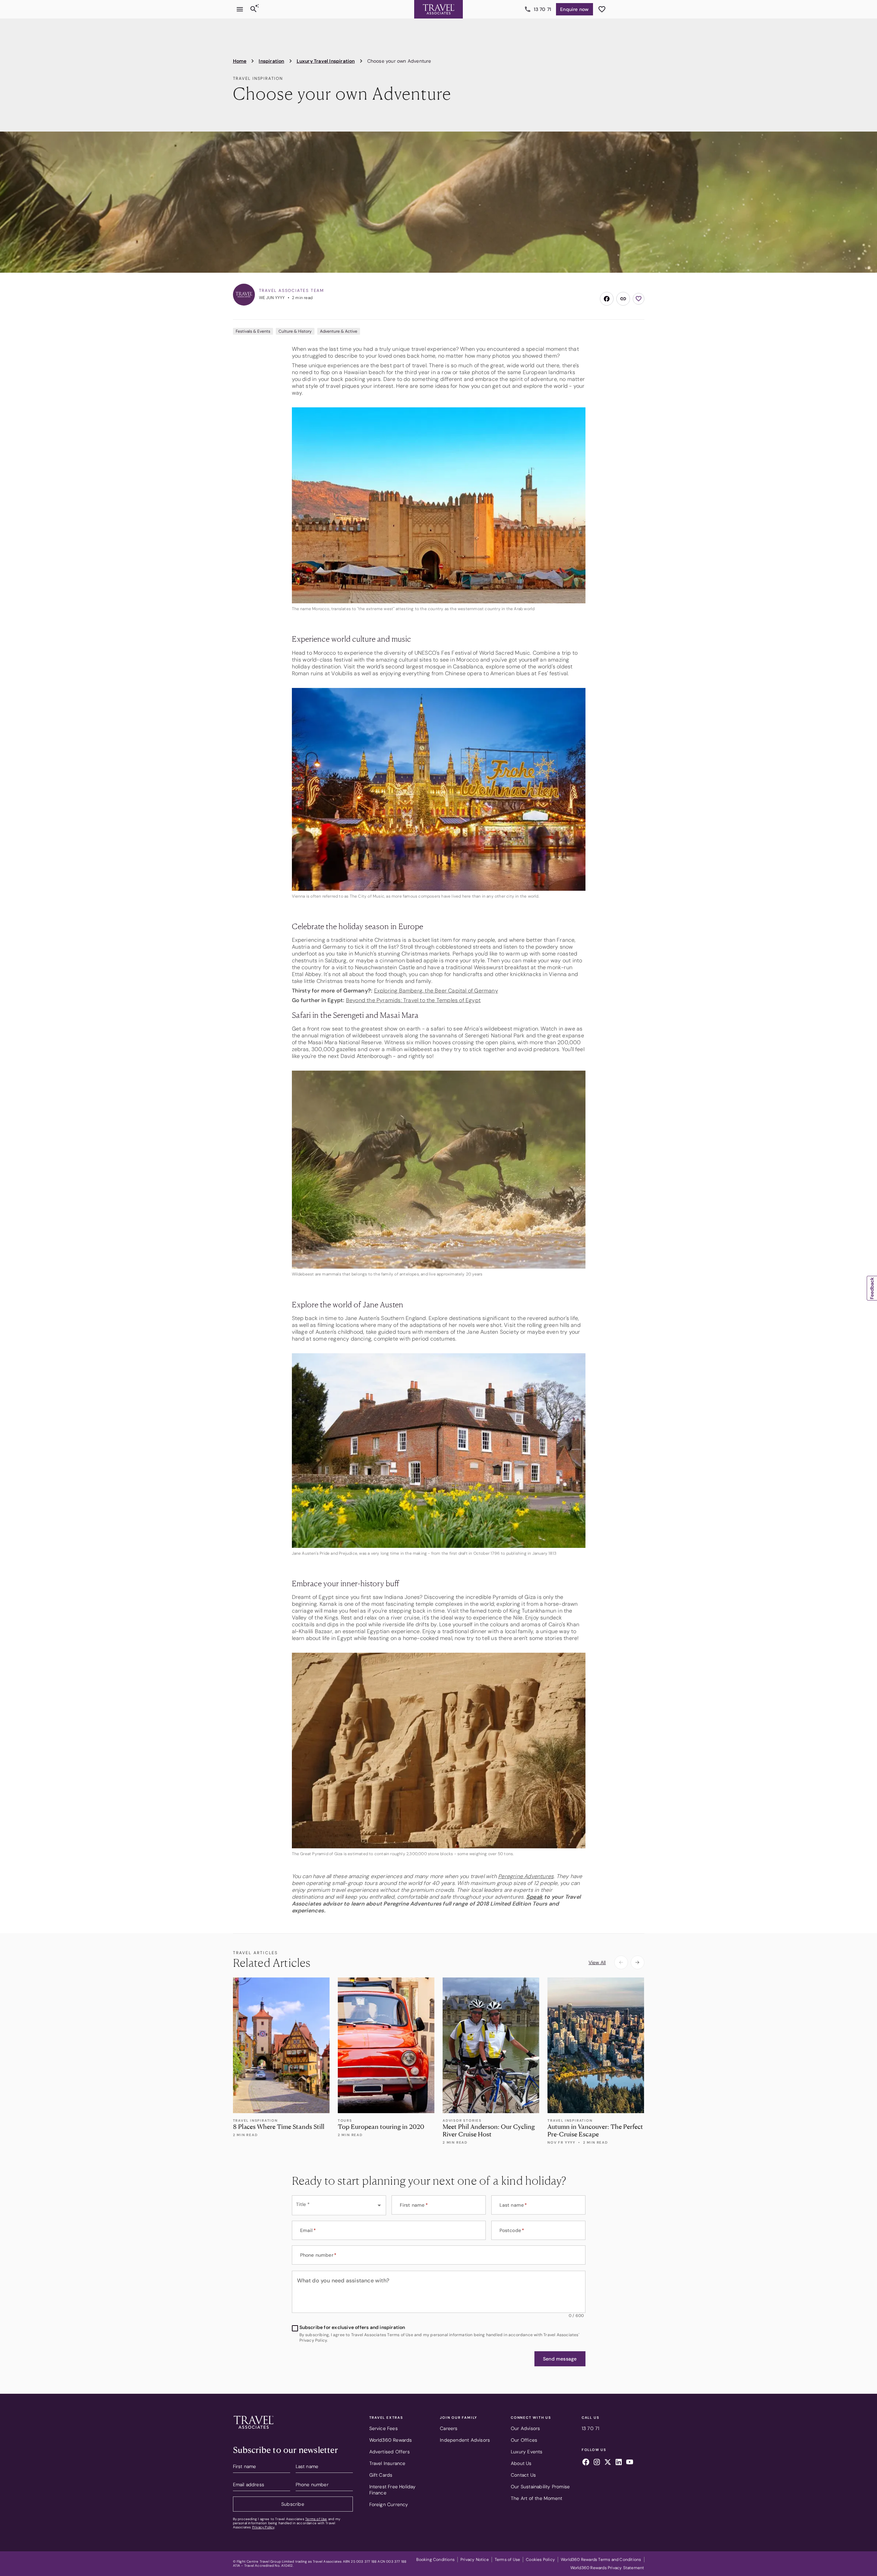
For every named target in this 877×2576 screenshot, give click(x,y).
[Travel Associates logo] (254, 2430)
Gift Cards (381, 2475)
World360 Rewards (391, 2440)
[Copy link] (623, 299)
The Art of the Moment (536, 2498)
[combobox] (339, 2205)
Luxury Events (527, 2452)
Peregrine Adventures (526, 1876)
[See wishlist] (602, 9)
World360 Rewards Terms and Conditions (601, 2560)
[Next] (638, 1962)
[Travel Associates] (438, 9)
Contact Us (523, 2475)
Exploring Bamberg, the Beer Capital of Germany (436, 991)
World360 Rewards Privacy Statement (607, 2568)
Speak (534, 1897)
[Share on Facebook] (607, 299)
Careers (449, 2428)
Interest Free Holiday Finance (393, 2490)
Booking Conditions (435, 2560)
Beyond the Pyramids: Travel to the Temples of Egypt (413, 1000)
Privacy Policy (263, 2527)
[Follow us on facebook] (586, 2463)
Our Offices (524, 2440)
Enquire (574, 9)
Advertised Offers (390, 2452)
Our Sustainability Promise (540, 2487)
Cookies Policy (540, 2560)
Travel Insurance (387, 2463)
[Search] (254, 9)
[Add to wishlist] (639, 299)
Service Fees (384, 2428)
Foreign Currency (389, 2504)
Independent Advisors (465, 2440)
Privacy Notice (475, 2560)
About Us (521, 2463)
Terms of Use (316, 2519)
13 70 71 (543, 9)
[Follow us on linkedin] (619, 2463)
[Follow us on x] (608, 2463)
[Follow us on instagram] (597, 2463)
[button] (560, 2359)
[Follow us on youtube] (630, 2463)
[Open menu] (240, 9)
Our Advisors (525, 2428)
